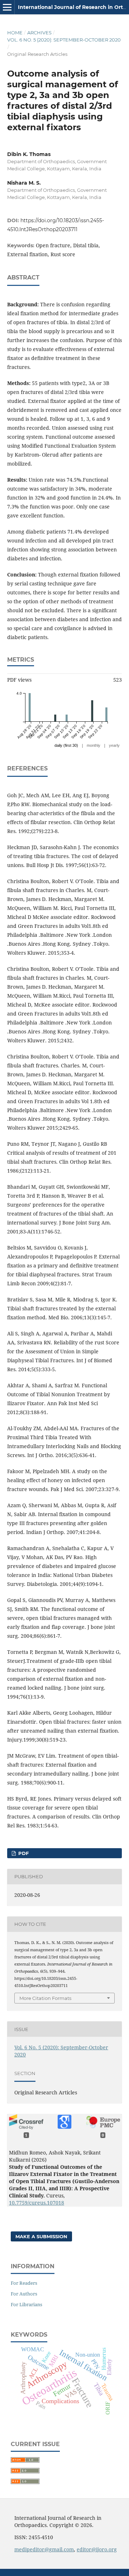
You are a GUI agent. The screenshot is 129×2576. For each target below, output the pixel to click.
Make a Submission (41, 2236)
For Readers (24, 2283)
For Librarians (27, 2304)
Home (15, 33)
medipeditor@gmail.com (44, 2549)
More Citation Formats (45, 1998)
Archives (39, 33)
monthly (94, 745)
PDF (23, 1853)
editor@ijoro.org (97, 2549)
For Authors (24, 2294)
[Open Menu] (7, 7)
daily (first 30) (66, 745)
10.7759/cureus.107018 (37, 2203)
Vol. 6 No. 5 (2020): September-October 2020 (64, 40)
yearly (114, 745)
